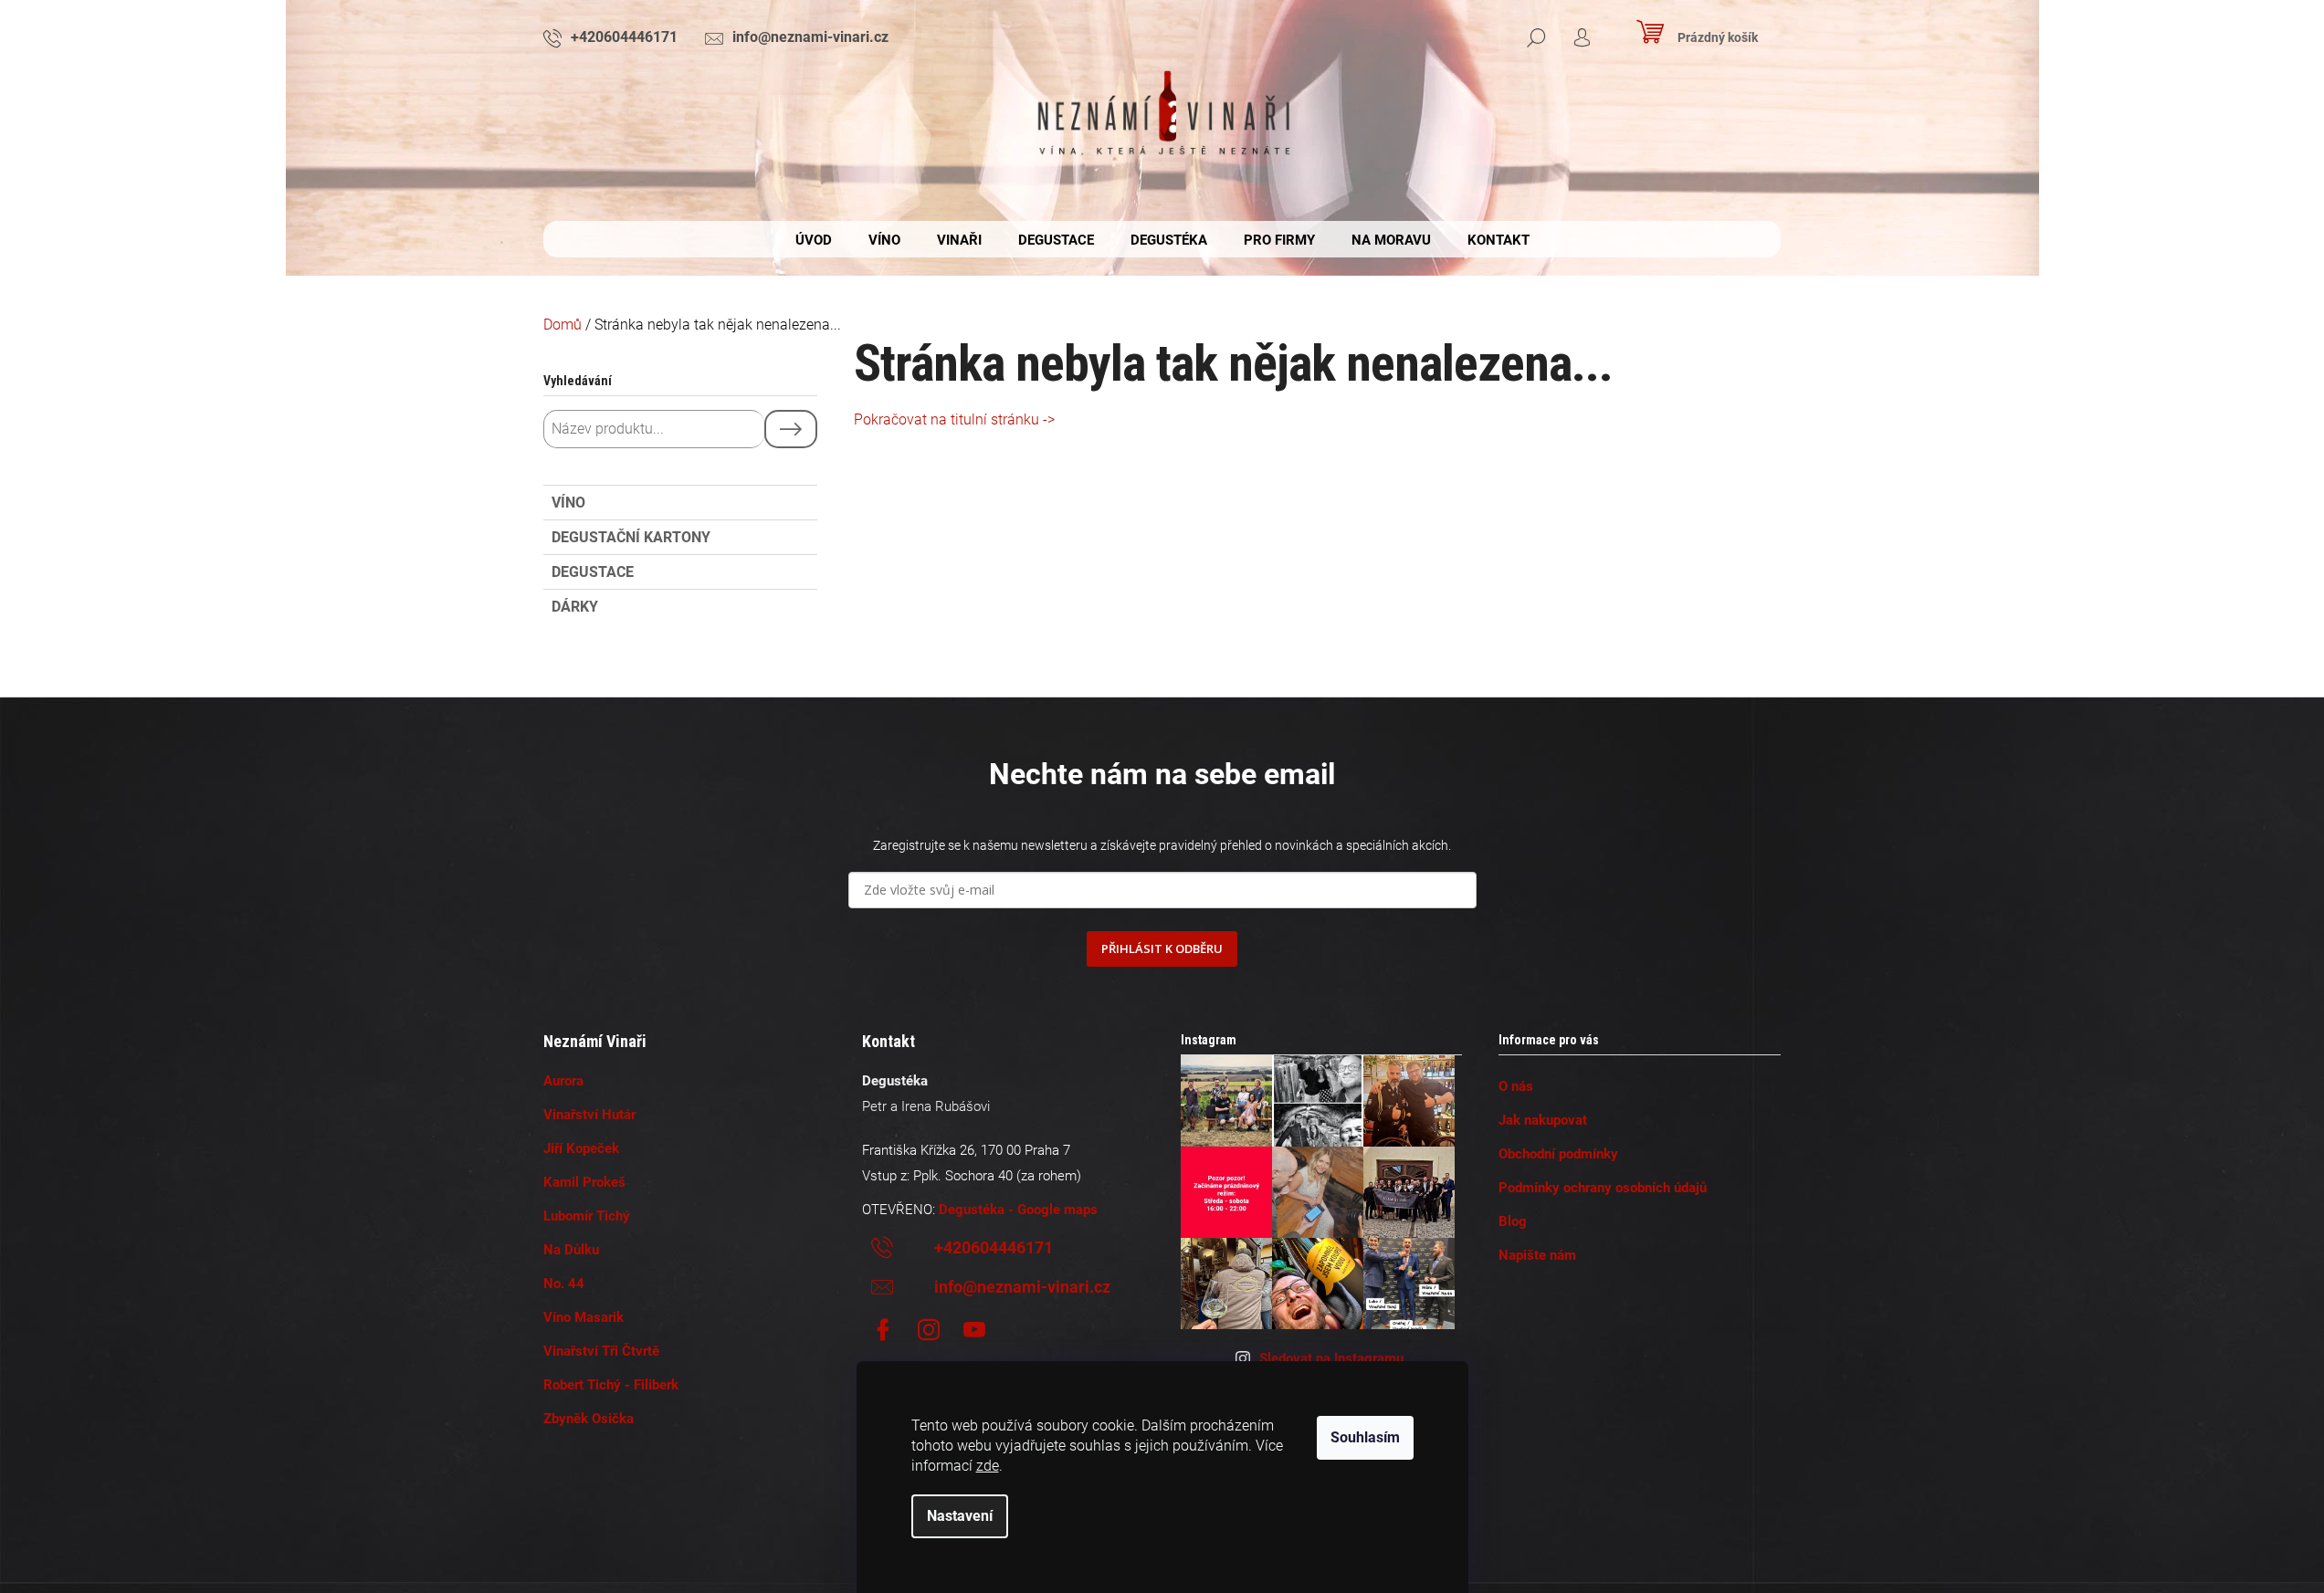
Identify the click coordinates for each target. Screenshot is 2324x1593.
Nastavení (960, 1516)
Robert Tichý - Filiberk (611, 1385)
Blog (1513, 1221)
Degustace (593, 572)
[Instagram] (929, 1330)
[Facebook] (883, 1330)
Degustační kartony (631, 537)
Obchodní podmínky (1558, 1154)
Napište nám (1537, 1255)
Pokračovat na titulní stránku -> (954, 419)
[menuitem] (814, 240)
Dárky (575, 607)
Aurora (563, 1081)
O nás (1516, 1086)
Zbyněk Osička (589, 1419)
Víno (568, 503)
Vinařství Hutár (589, 1115)
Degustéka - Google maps (1018, 1210)
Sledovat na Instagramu (1331, 1358)
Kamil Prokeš (584, 1182)
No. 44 (564, 1284)
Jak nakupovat (1543, 1120)
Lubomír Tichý (587, 1216)
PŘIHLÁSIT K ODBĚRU (1162, 948)
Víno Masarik (584, 1317)
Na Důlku (571, 1250)
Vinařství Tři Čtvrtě (601, 1351)
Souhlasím (1365, 1437)
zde (988, 1466)
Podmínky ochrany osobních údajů (1603, 1188)
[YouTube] (974, 1330)
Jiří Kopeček (581, 1148)
